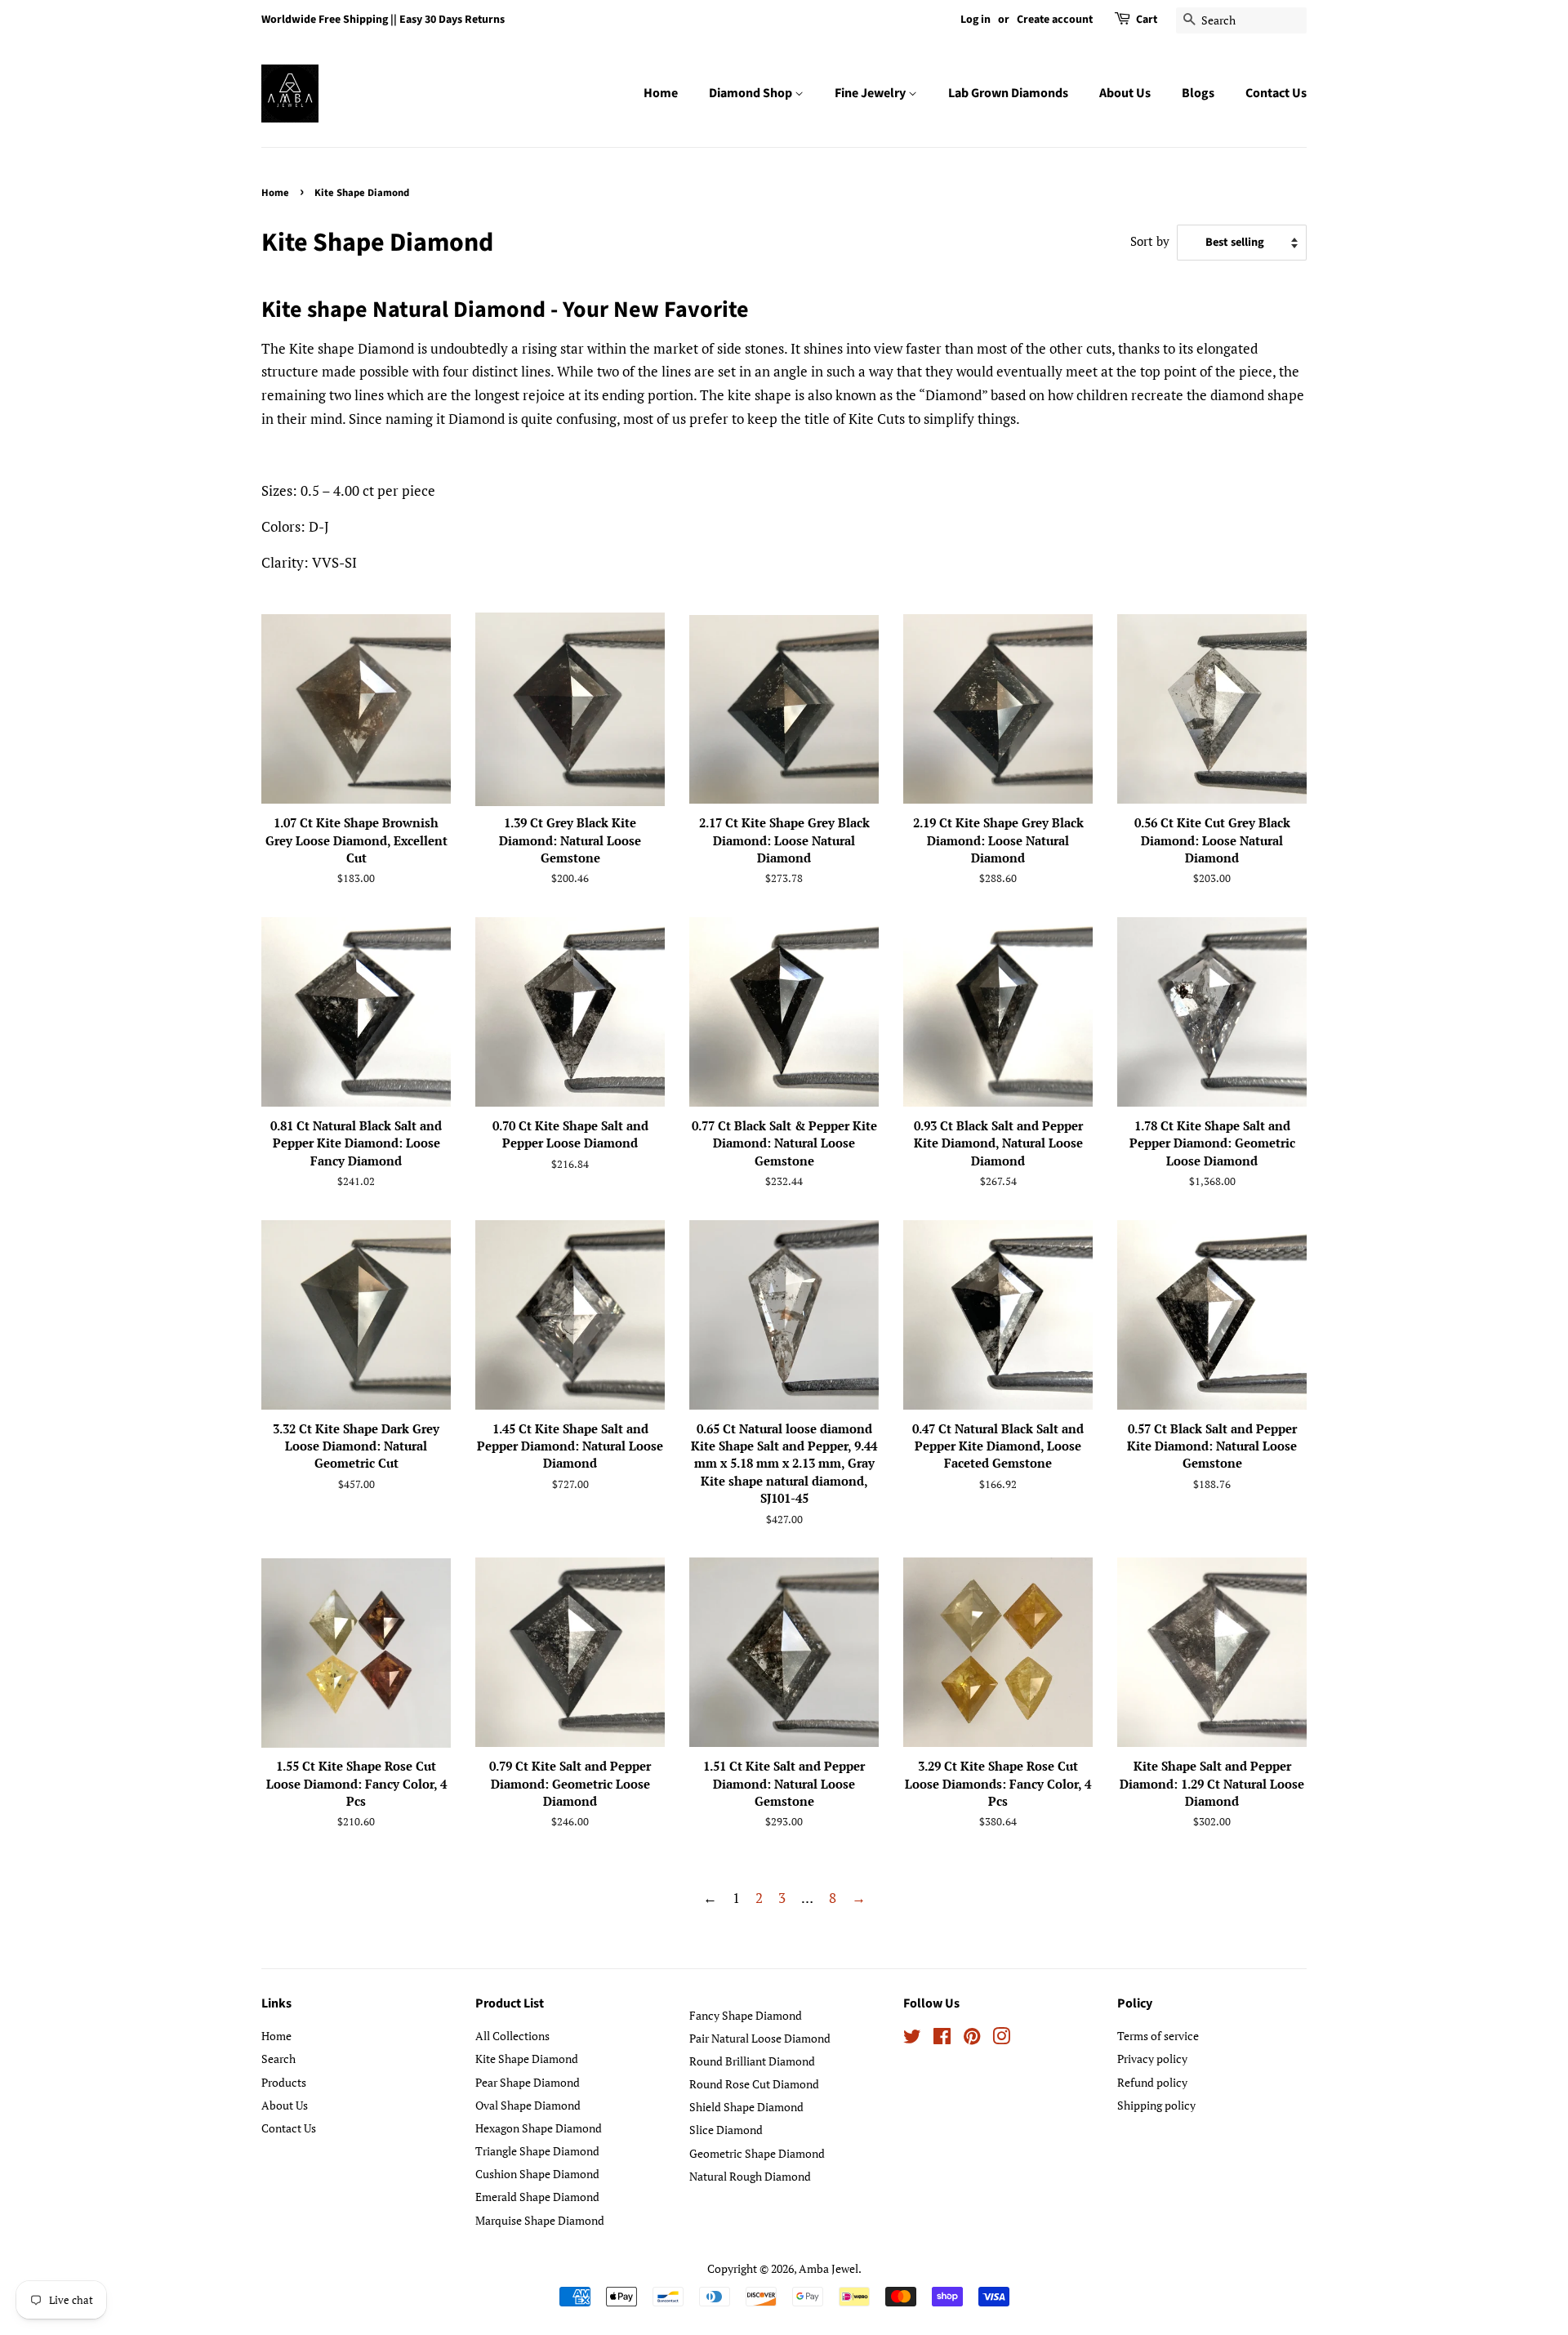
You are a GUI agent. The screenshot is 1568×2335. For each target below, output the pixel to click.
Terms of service (1158, 2036)
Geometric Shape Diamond (757, 2153)
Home (661, 93)
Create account (1055, 20)
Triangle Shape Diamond (537, 2151)
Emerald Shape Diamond (537, 2197)
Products (284, 2082)
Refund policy (1152, 2082)
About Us (1125, 93)
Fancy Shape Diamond (746, 2015)
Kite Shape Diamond (527, 2059)
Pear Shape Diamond (528, 2082)
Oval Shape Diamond (528, 2105)
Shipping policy (1156, 2105)
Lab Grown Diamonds (1008, 93)
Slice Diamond (726, 2130)
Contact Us (1276, 93)
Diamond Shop (752, 93)
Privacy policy (1152, 2059)
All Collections (512, 2036)
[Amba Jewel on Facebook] (942, 2039)
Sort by (1150, 241)
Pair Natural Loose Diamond (760, 2038)
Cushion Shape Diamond (537, 2174)
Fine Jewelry (871, 93)
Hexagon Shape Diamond (539, 2128)
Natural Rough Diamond (750, 2176)
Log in (976, 20)
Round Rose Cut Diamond (754, 2084)
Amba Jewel (829, 2268)
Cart (1147, 20)
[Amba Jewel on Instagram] (1001, 2039)
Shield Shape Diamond (746, 2107)
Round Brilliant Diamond (752, 2061)
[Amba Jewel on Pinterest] (972, 2039)
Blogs (1198, 93)
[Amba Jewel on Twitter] (912, 2039)
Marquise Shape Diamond (540, 2220)
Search (278, 2059)
